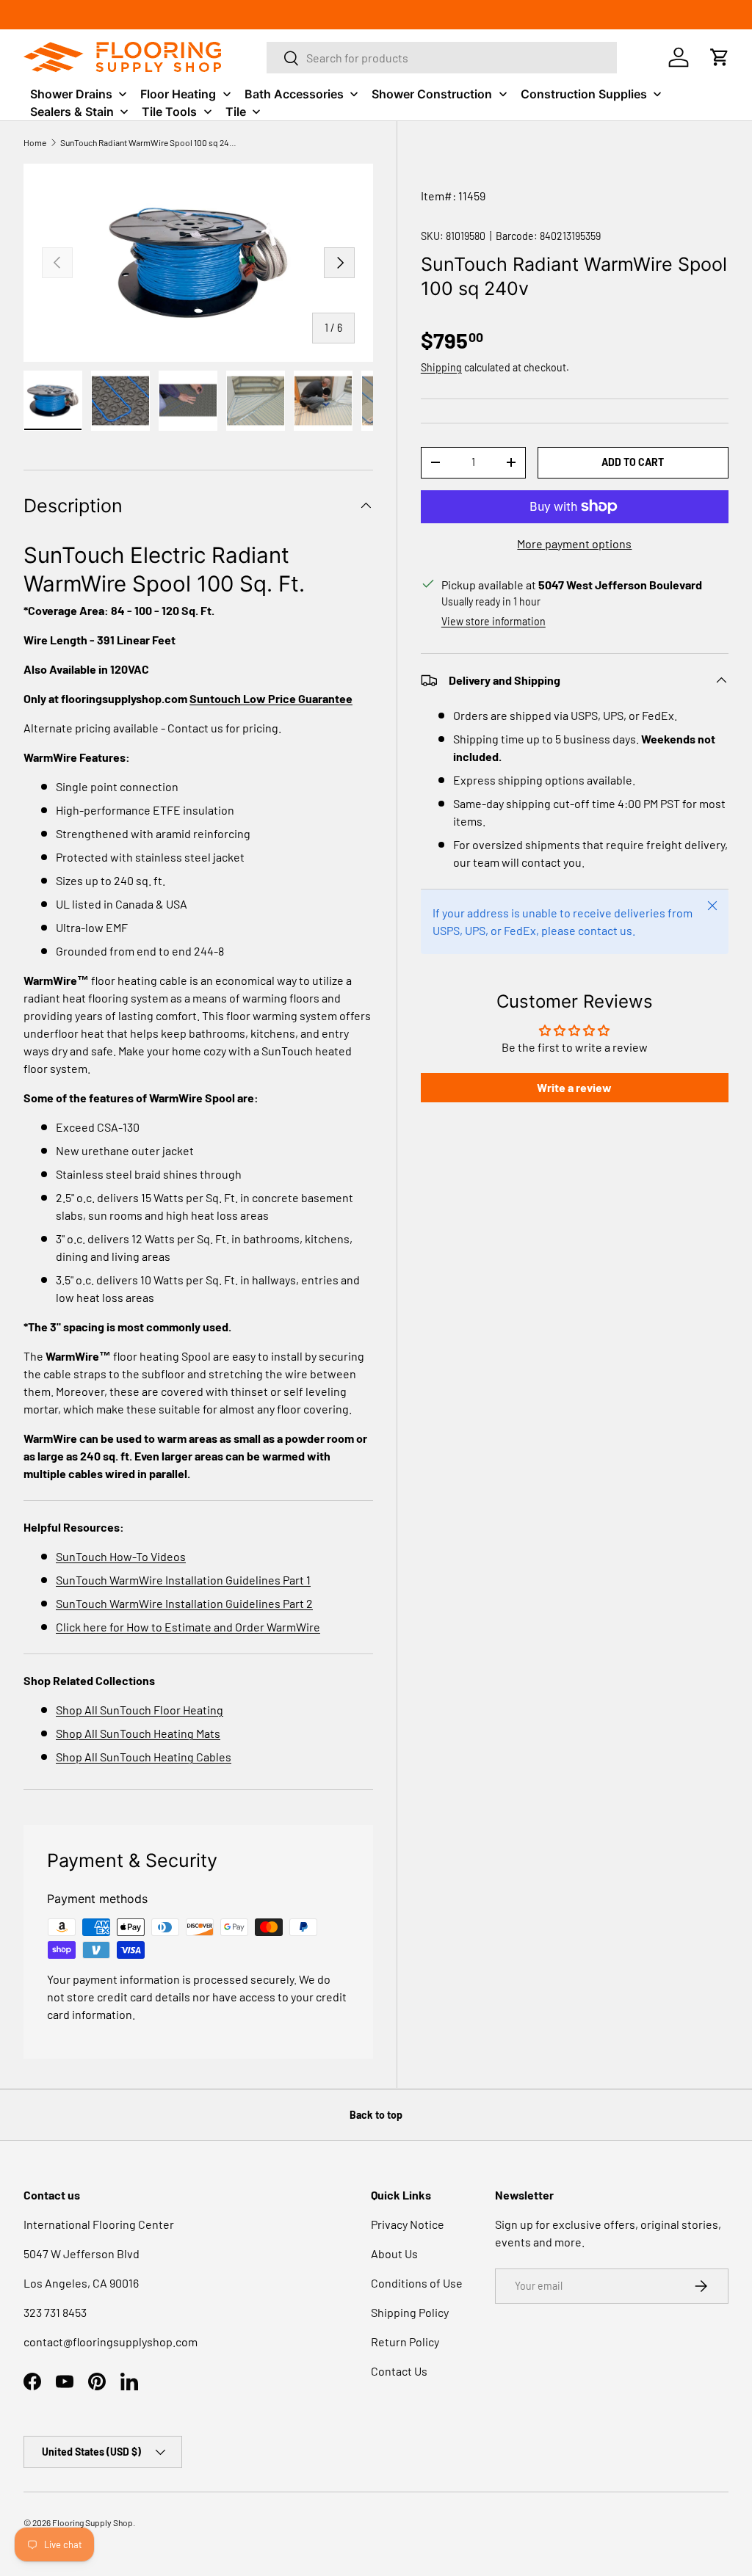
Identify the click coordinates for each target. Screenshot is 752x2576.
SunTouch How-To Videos (121, 1556)
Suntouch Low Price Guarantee (271, 698)
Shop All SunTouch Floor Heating (140, 1710)
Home (35, 142)
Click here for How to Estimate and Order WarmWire (188, 1627)
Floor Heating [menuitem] (178, 94)
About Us (394, 2253)
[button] (720, 57)
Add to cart (633, 462)
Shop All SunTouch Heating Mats (138, 1733)
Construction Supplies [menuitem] (584, 94)
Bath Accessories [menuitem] (294, 94)
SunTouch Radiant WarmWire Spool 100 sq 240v (148, 142)
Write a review (574, 1087)
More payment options (574, 543)
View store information (493, 621)
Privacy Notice (408, 2224)
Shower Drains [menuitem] (71, 94)
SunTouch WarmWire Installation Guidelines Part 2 (184, 1603)
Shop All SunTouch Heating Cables (144, 1757)
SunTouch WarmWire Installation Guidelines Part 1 (183, 1580)
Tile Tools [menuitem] (169, 112)
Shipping (441, 367)
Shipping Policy (410, 2312)
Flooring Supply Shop (93, 2522)
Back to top (376, 2115)
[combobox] (442, 58)
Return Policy (405, 2342)
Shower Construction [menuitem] (432, 94)
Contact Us (399, 2371)
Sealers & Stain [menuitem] (72, 112)
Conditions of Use (417, 2283)
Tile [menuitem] (236, 112)
